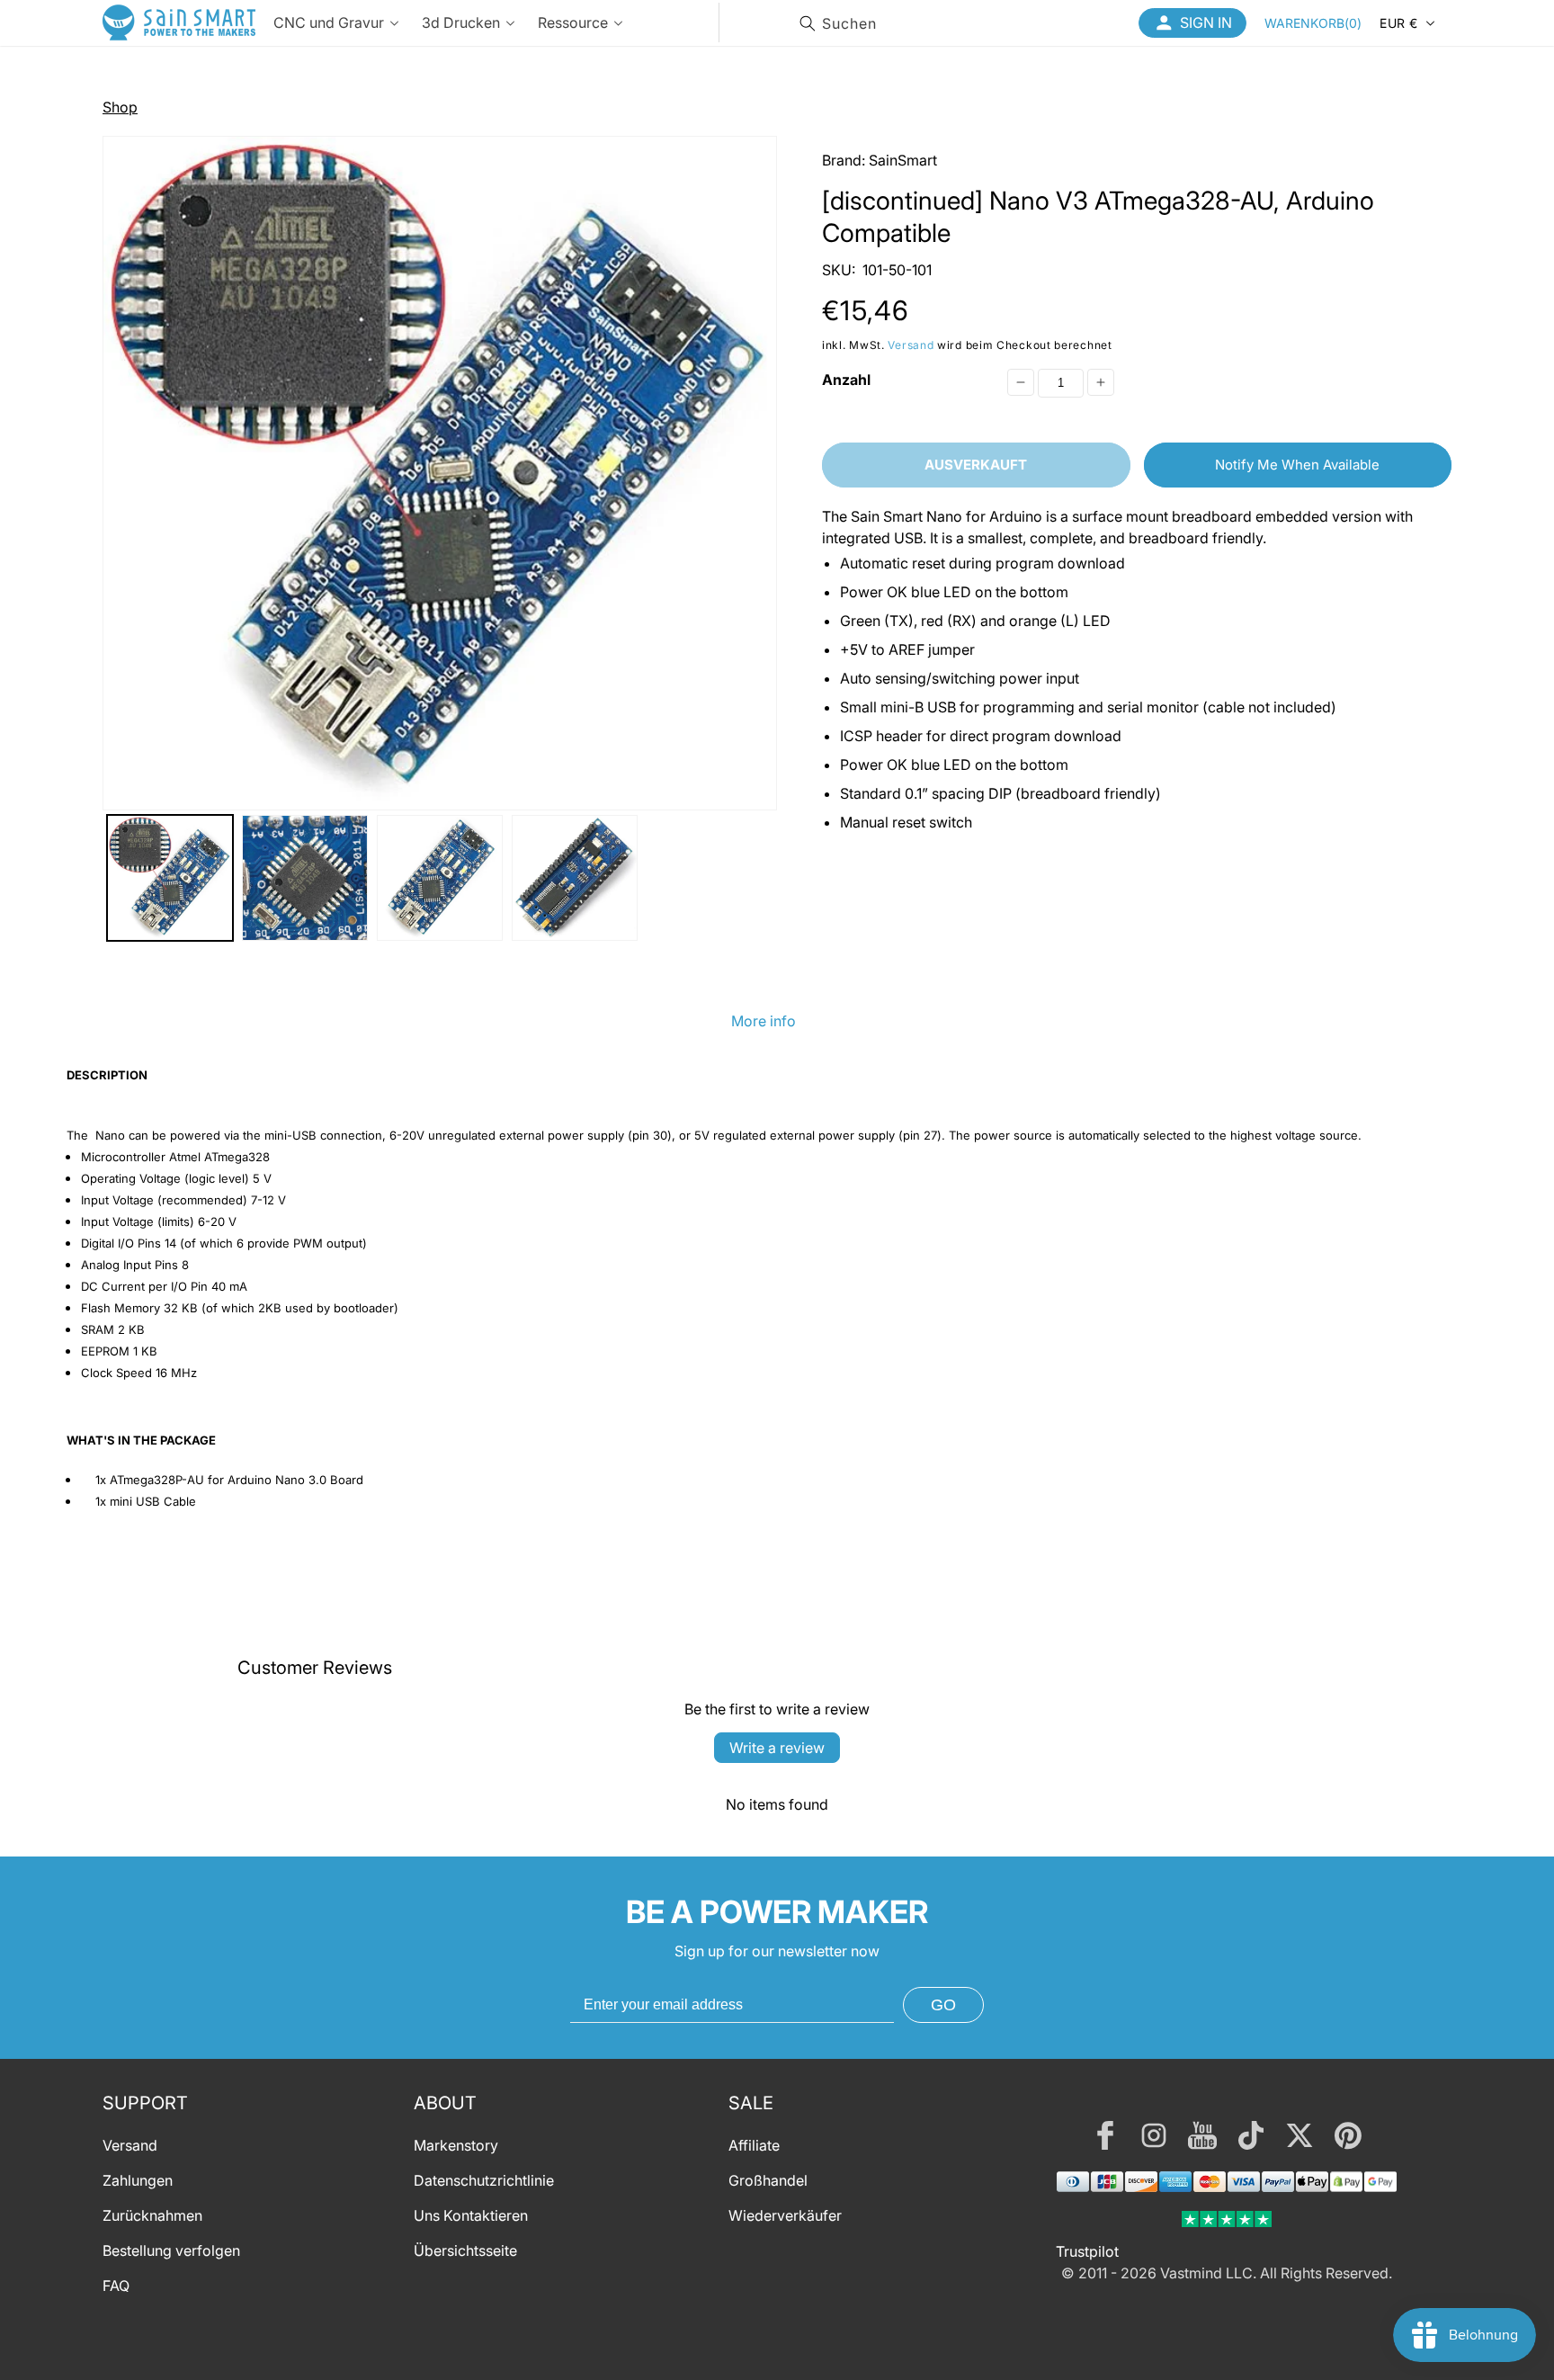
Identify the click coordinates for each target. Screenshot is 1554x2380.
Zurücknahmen (152, 2215)
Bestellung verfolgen (171, 2250)
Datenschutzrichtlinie (484, 2180)
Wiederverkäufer (785, 2215)
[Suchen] (808, 23)
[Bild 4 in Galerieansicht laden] (575, 878)
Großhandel (768, 2180)
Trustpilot (1087, 2251)
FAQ (116, 2286)
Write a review (777, 1748)
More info (764, 1021)
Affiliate (754, 2145)
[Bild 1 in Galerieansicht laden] (170, 878)
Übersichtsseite (465, 2250)
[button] (1313, 22)
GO (943, 2005)
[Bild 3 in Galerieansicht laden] (440, 878)
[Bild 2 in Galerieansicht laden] (305, 878)
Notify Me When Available (1297, 465)
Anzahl (846, 380)
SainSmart (903, 160)
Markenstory (456, 2145)
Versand (911, 346)
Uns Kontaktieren (471, 2215)
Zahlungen (138, 2180)
